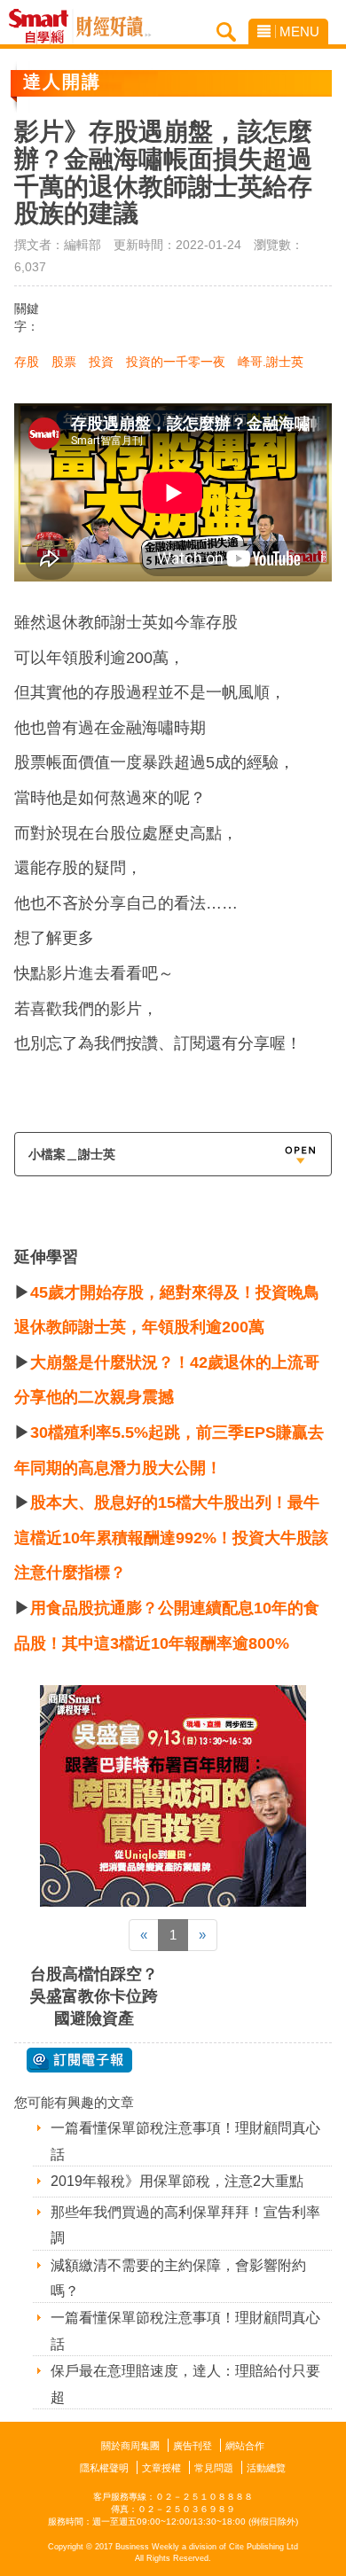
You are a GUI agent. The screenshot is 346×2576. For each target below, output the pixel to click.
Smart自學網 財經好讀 (114, 27)
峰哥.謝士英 (271, 362)
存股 (27, 362)
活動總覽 (266, 2468)
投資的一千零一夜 (176, 362)
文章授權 (161, 2468)
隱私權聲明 (104, 2468)
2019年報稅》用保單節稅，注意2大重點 (177, 2181)
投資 (101, 362)
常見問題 (214, 2468)
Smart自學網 (43, 27)
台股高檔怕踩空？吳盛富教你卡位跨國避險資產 (94, 1996)
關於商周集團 (130, 2446)
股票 (64, 362)
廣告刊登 (193, 2446)
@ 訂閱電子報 (79, 2060)
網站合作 (245, 2446)
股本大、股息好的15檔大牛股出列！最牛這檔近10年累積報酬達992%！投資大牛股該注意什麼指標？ (171, 1538)
